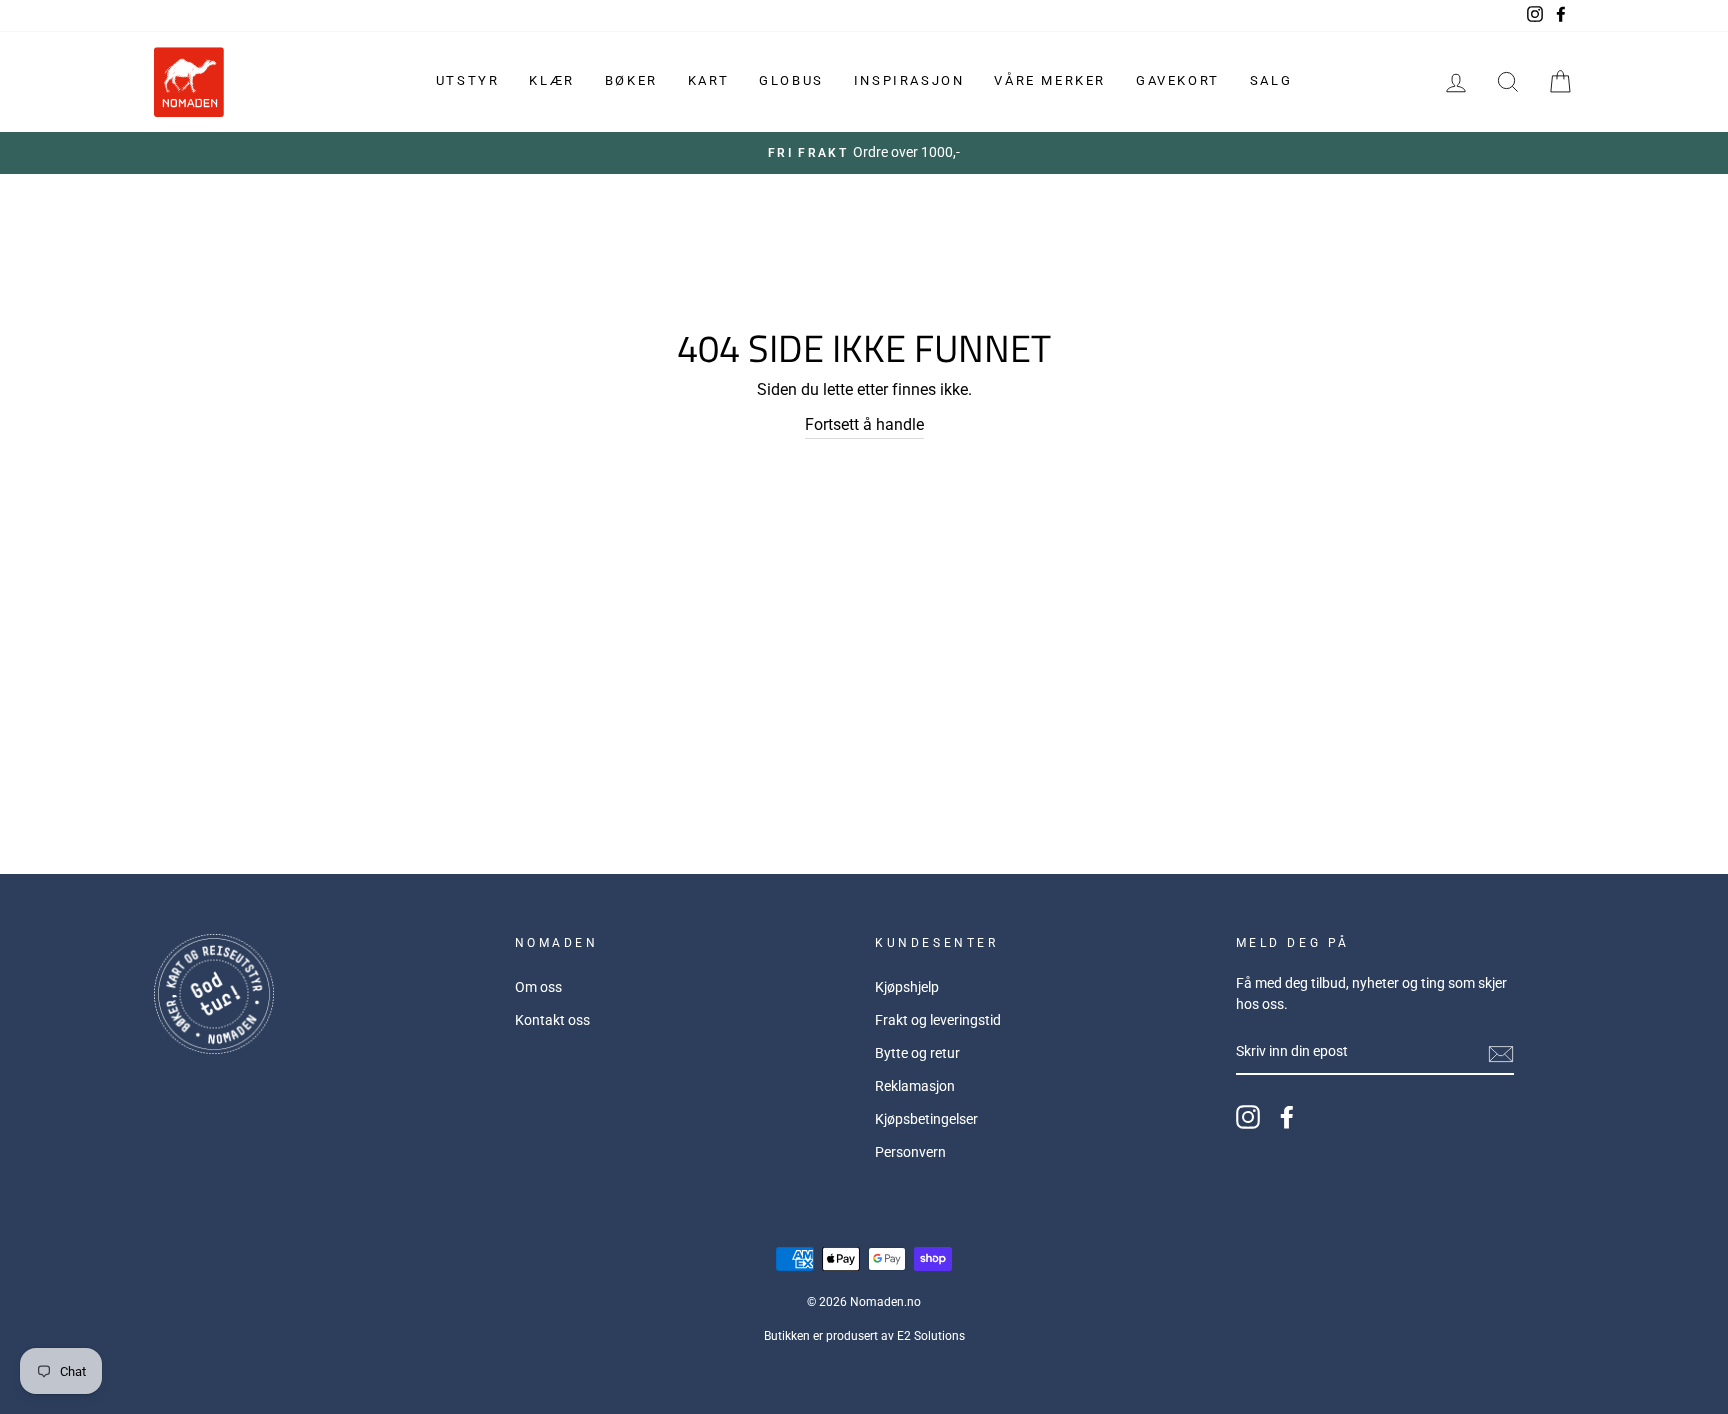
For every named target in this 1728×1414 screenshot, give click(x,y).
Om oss (538, 987)
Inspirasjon (909, 80)
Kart (708, 80)
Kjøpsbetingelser (926, 1119)
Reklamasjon (915, 1086)
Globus (791, 80)
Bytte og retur (917, 1053)
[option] (864, 153)
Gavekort (1178, 80)
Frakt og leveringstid (938, 1020)
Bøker (631, 80)
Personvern (910, 1152)
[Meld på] (1501, 1053)
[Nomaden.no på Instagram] (1248, 1117)
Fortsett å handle (864, 424)
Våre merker (1050, 80)
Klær (551, 80)
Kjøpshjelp (907, 987)
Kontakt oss (552, 1020)
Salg (1271, 80)
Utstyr (468, 80)
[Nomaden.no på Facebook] (1287, 1117)
